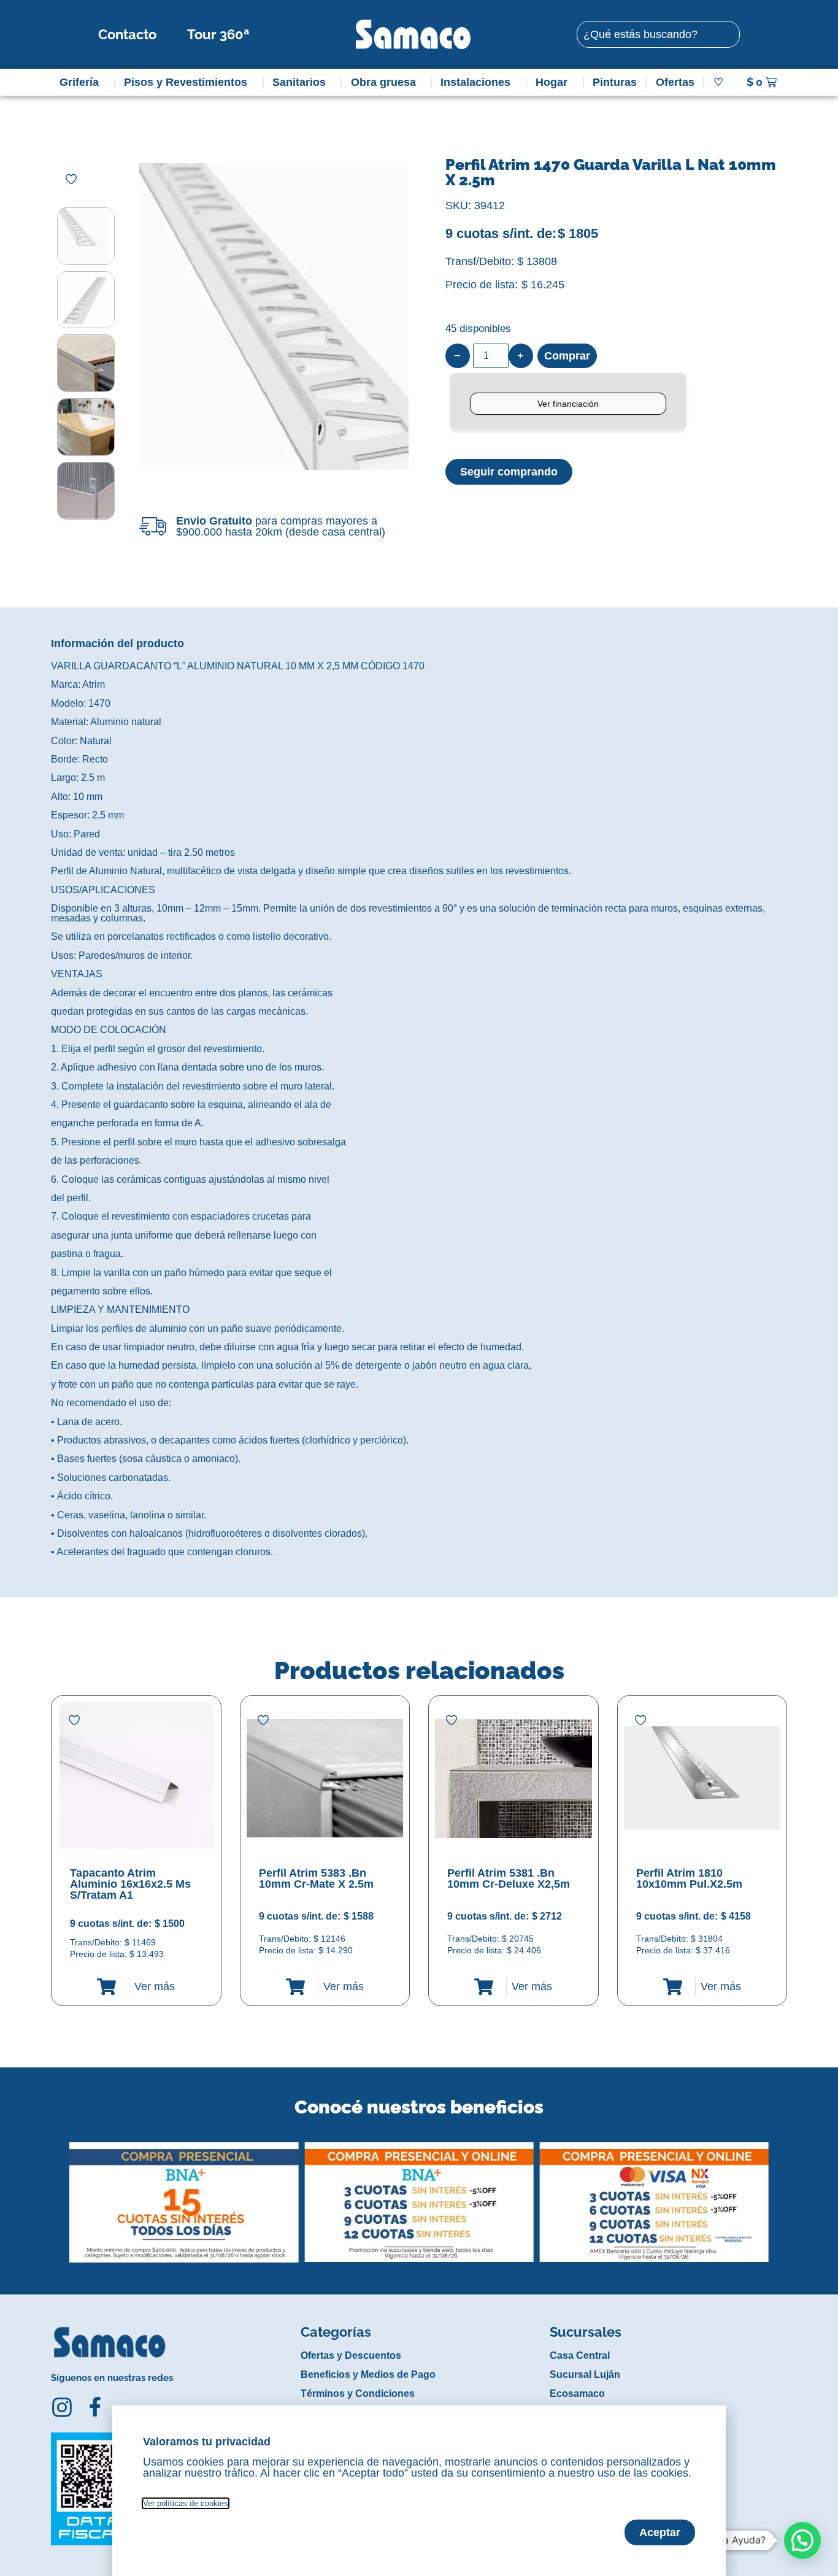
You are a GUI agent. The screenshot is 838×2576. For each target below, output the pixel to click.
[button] (59, 2193)
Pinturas (615, 82)
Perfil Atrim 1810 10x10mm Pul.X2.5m (689, 1878)
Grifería (79, 82)
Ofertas (675, 82)
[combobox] (658, 34)
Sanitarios (299, 82)
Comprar (567, 356)
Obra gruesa (383, 82)
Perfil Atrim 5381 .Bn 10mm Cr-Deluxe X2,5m (509, 1878)
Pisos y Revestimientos (186, 82)
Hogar (552, 82)
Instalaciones (475, 82)
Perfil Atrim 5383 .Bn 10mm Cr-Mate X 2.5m (316, 1878)
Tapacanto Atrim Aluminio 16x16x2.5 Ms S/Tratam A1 (130, 1884)
